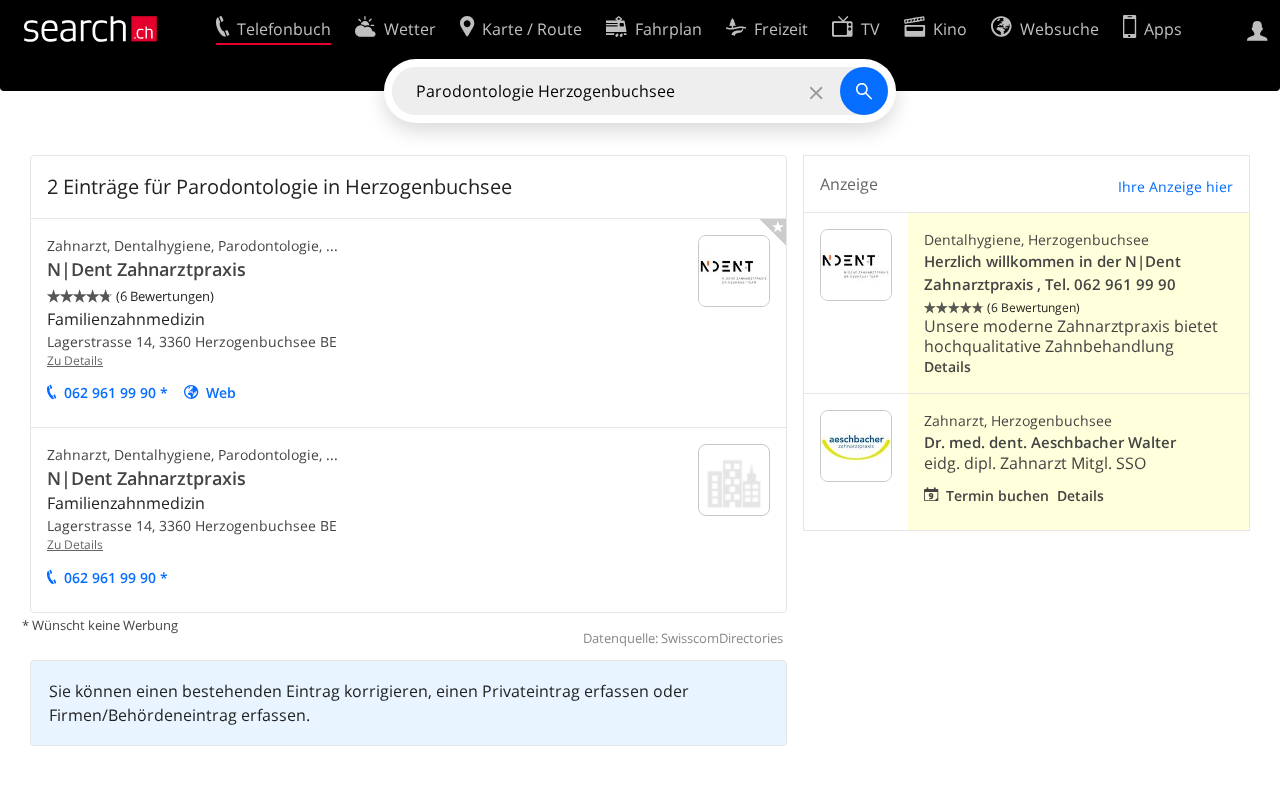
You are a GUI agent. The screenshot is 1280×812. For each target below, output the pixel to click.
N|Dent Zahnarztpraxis (146, 269)
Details (947, 366)
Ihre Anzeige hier (1175, 186)
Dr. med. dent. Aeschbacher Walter (1050, 442)
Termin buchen (997, 495)
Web (221, 392)
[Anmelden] (1257, 29)
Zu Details (75, 360)
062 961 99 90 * (116, 392)
